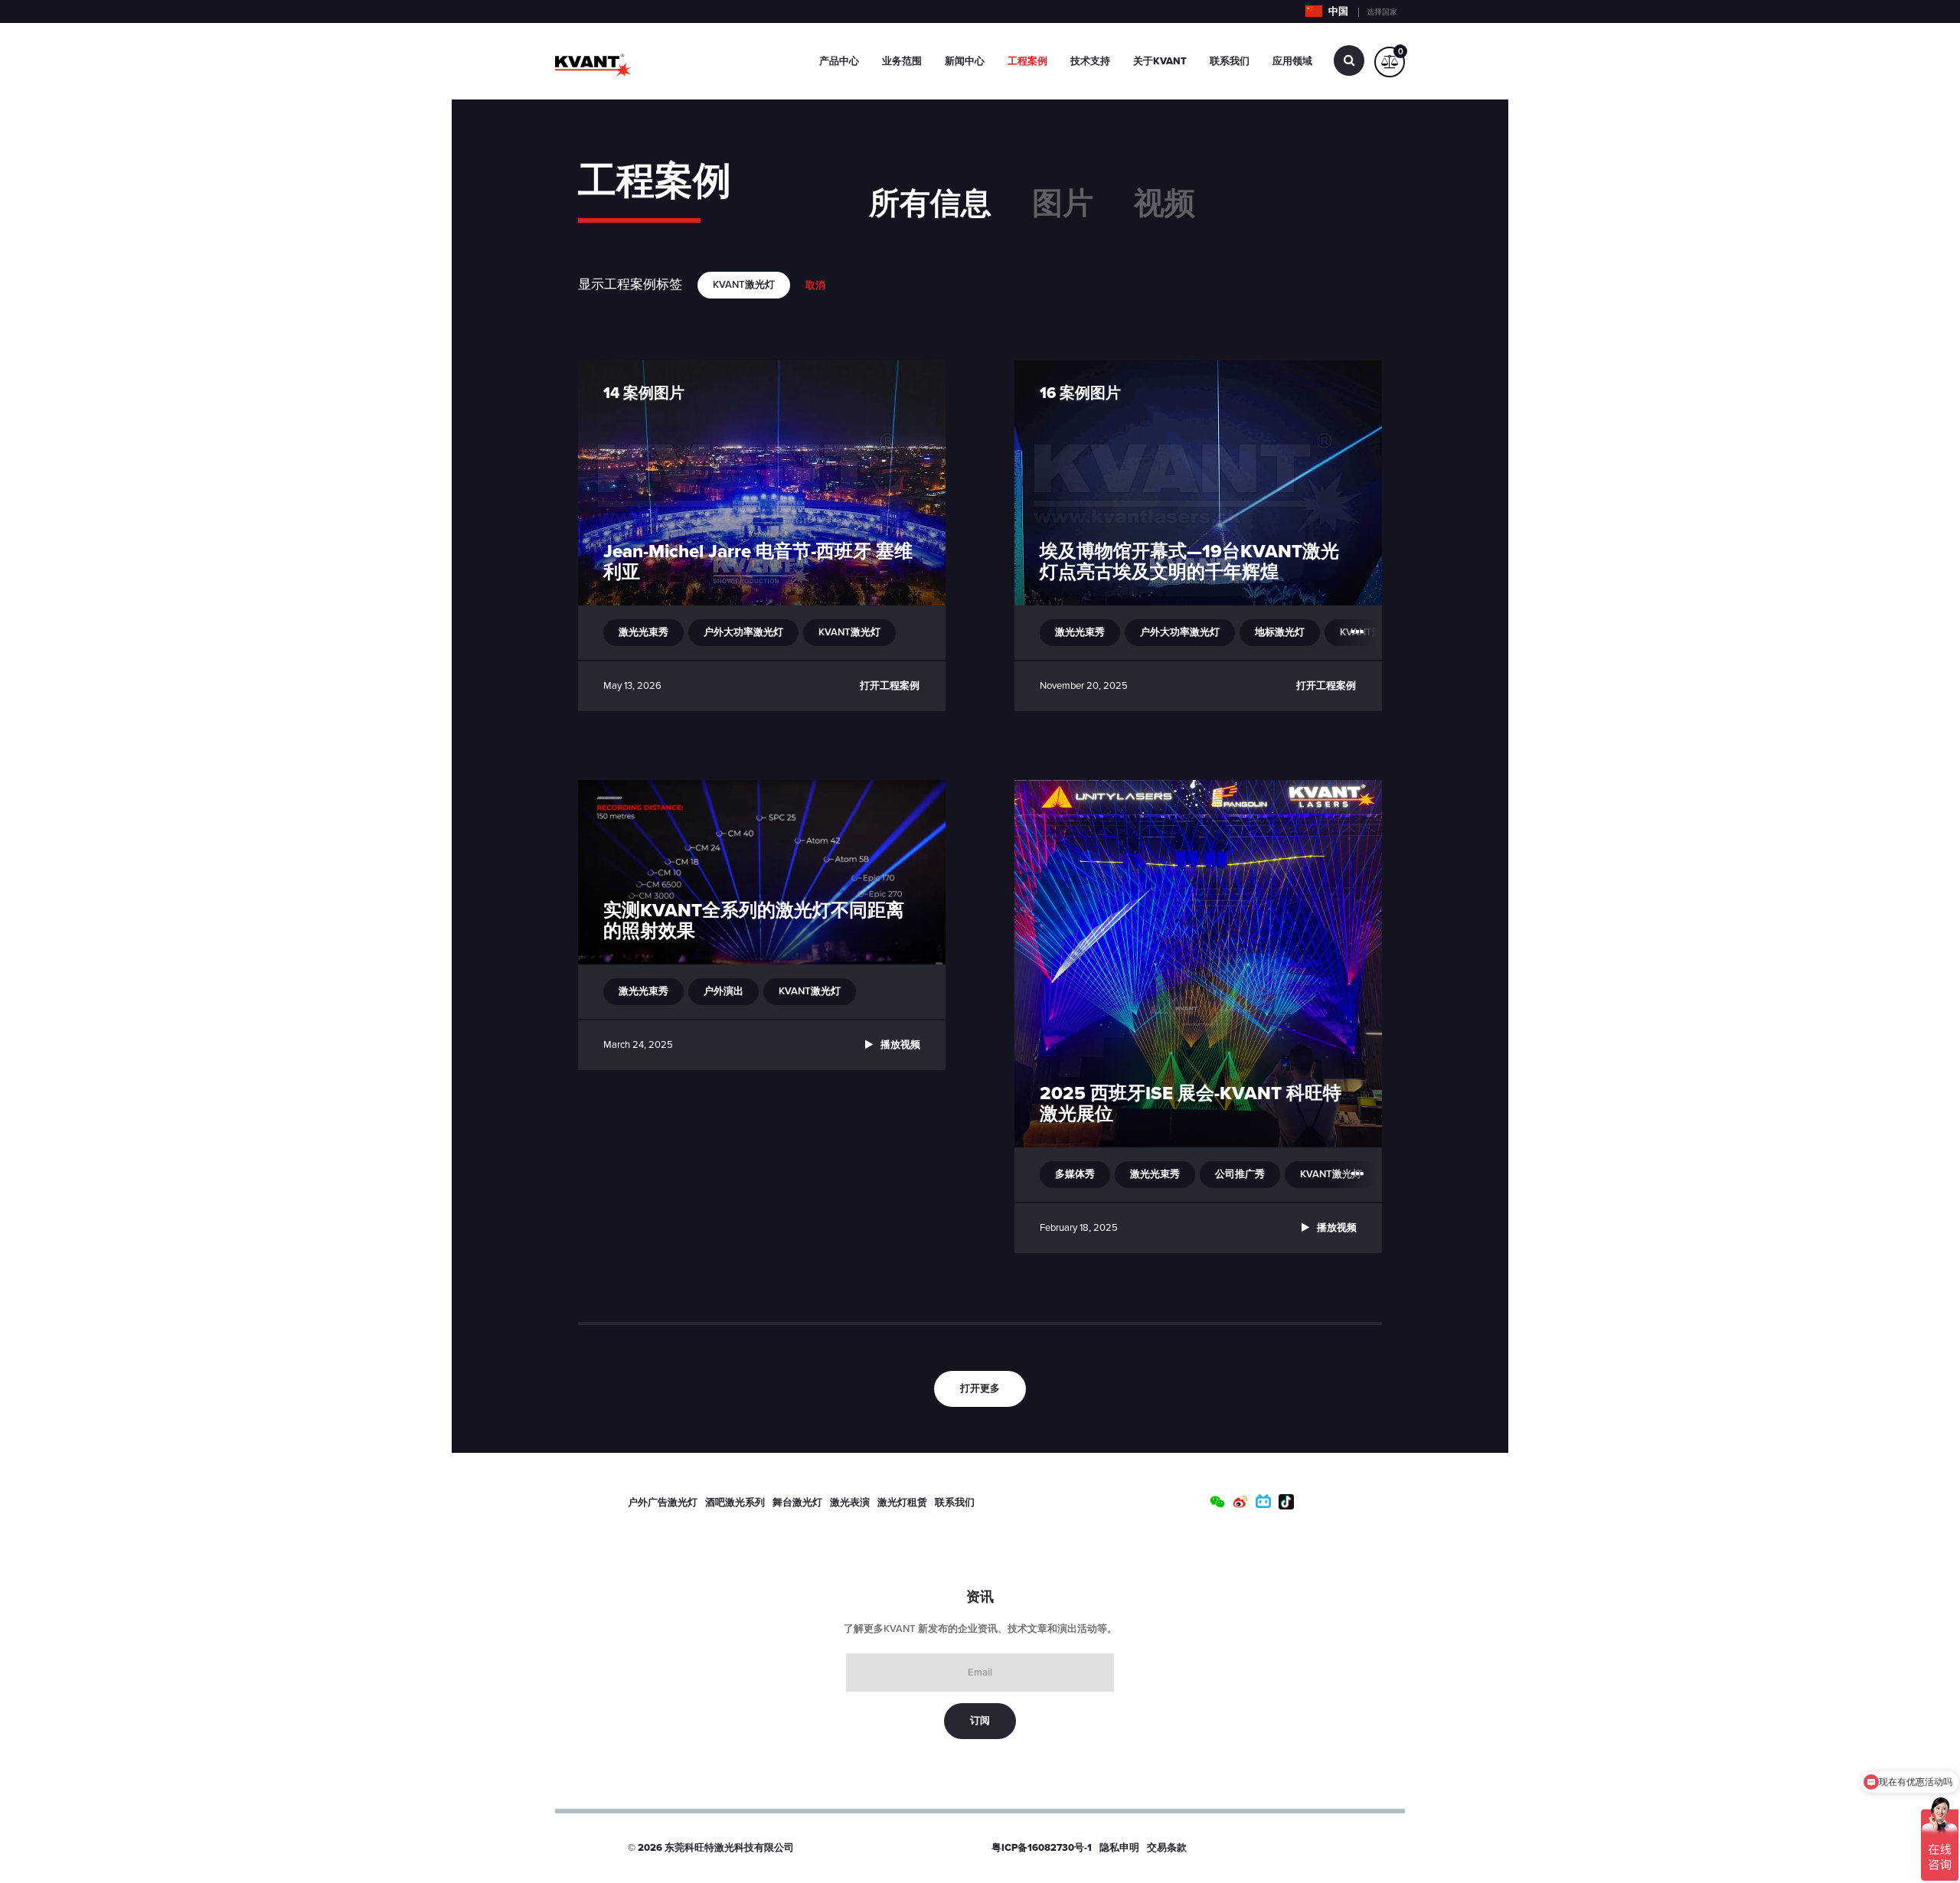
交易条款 (1167, 1848)
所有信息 (930, 204)
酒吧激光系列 (735, 1503)
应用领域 (1292, 61)
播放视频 (900, 1045)
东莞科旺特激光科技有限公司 (729, 1848)
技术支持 (1090, 61)
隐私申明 (1119, 1848)
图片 (1063, 204)
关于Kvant (1160, 61)
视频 (1165, 204)
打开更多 (980, 1389)
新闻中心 (965, 61)
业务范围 (902, 61)
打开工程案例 (890, 686)
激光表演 (850, 1503)
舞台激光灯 (797, 1503)
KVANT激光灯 (849, 632)
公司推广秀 (1240, 1174)
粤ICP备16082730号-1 (1042, 1848)
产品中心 (839, 61)
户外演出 (724, 991)
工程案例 (1027, 61)
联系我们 (1230, 61)
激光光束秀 (644, 632)
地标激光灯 (1280, 632)
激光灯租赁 (902, 1503)
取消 (815, 286)
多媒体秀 (1075, 1174)
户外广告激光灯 (663, 1503)
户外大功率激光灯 (743, 632)
